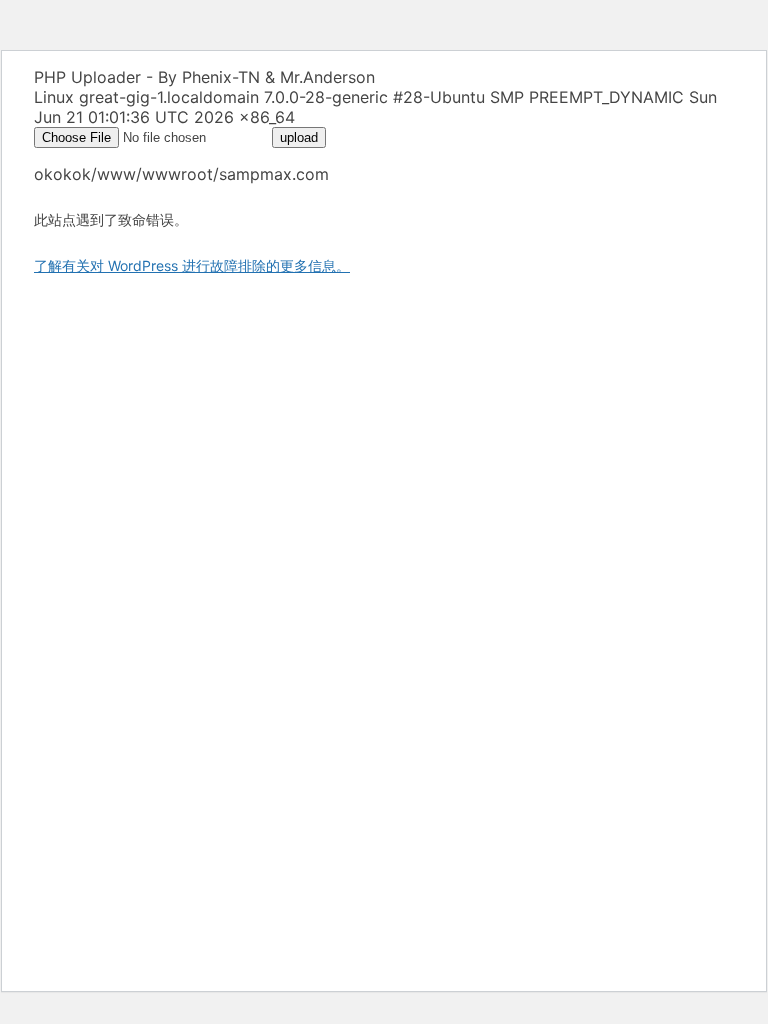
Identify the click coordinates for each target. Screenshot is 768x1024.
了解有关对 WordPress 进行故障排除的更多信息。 (192, 265)
